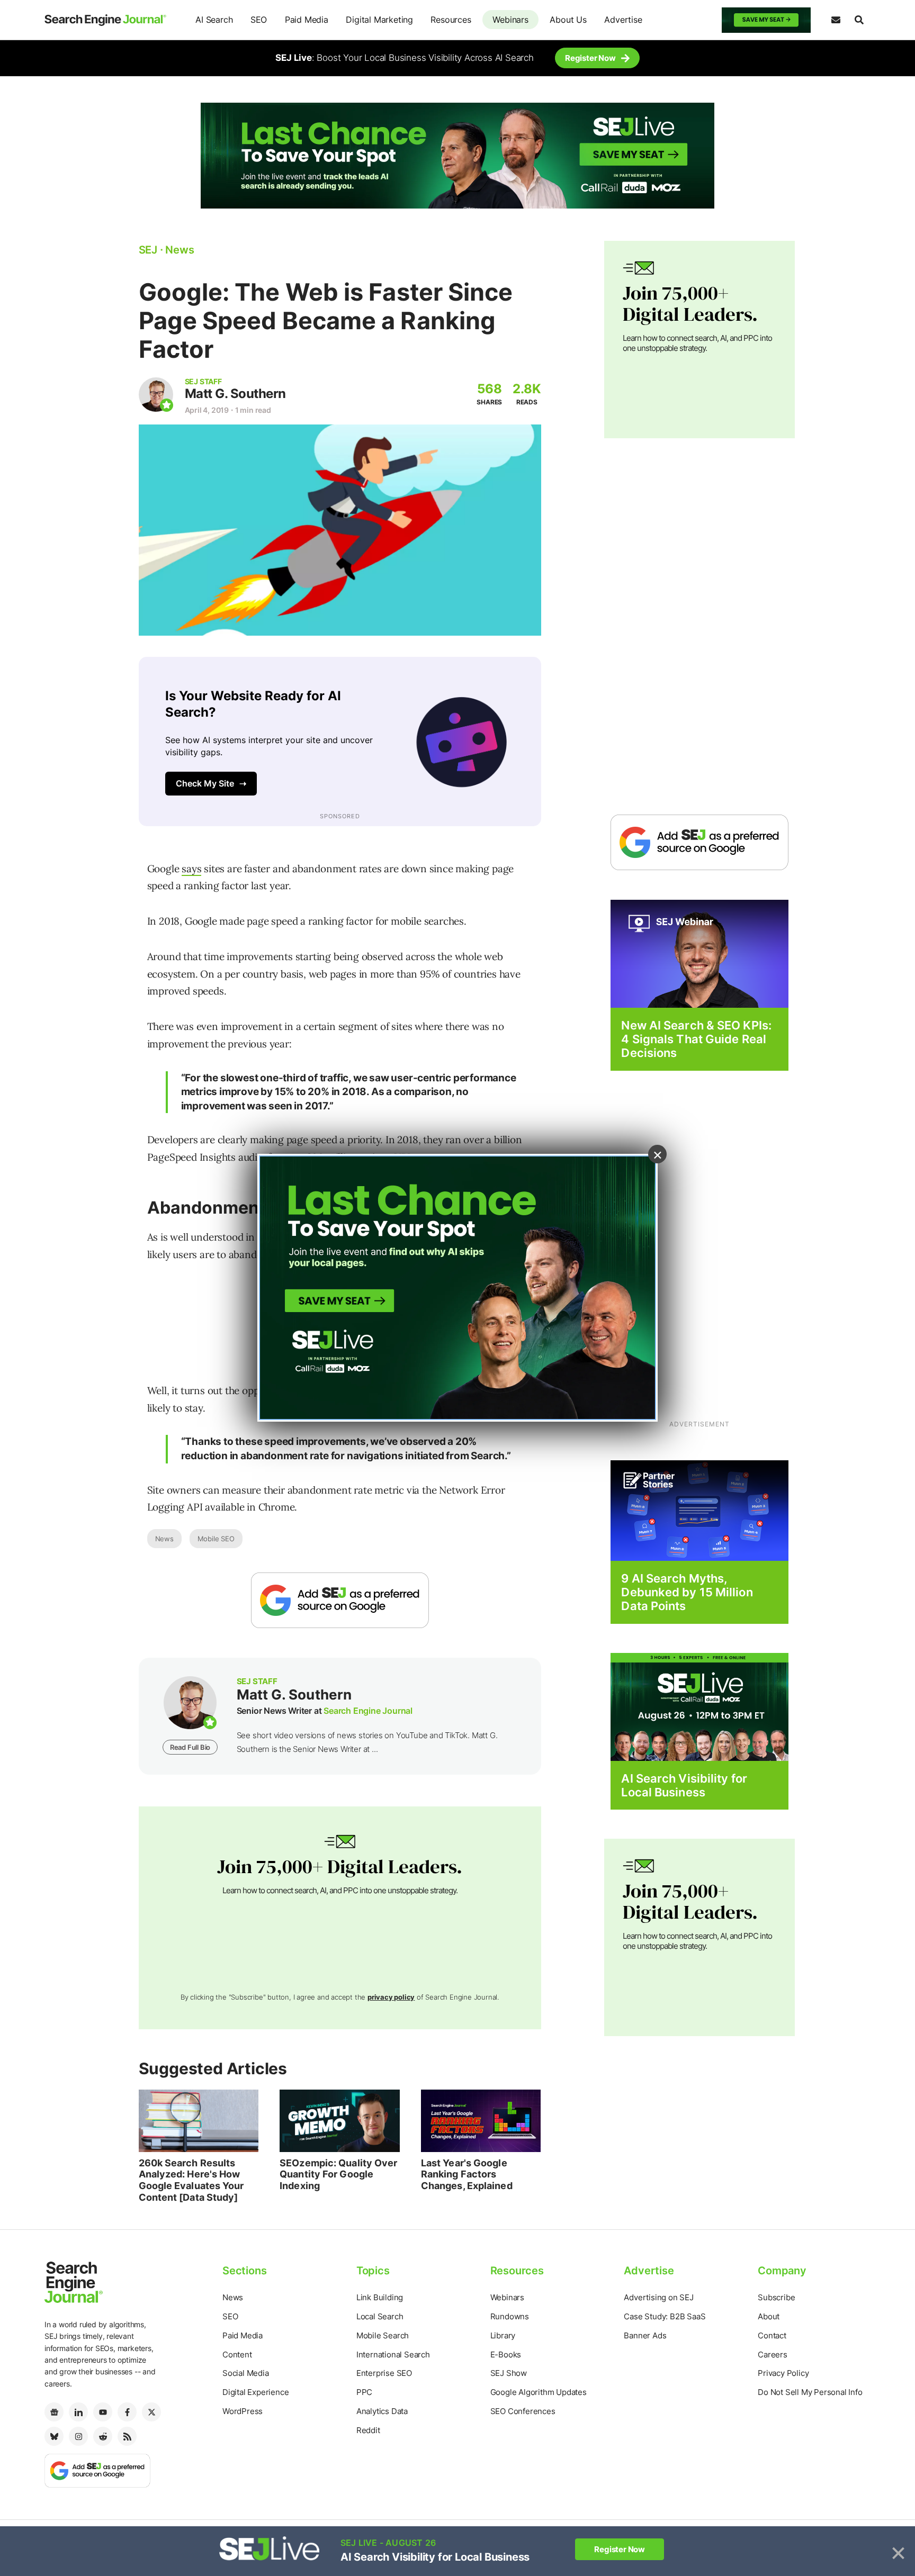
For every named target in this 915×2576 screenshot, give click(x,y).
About (769, 2316)
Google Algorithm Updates (539, 2392)
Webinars (510, 20)
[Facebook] (127, 2412)
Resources (451, 20)
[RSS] (127, 2436)
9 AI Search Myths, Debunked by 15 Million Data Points (687, 1592)
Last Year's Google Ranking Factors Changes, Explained (467, 2174)
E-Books (506, 2354)
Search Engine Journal (368, 1711)
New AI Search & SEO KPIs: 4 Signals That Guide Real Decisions (696, 1039)
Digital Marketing (379, 20)
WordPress (243, 2411)
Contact (772, 2335)
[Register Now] (699, 953)
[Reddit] (103, 2436)
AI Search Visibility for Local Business (684, 1785)
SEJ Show (509, 2373)
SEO (259, 20)
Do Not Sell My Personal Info (810, 2392)
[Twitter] (151, 2412)
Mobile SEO (216, 1539)
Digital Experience (255, 2392)
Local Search (380, 2316)
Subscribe (776, 2297)
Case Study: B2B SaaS (665, 2316)
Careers (773, 2354)
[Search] (859, 20)
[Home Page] (105, 20)
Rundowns (510, 2316)
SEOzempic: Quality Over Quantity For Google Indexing (338, 2174)
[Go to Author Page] (156, 395)
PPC (364, 2392)
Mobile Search (383, 2335)
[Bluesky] (54, 2436)
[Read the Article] (199, 2121)
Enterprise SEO (384, 2373)
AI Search (214, 20)
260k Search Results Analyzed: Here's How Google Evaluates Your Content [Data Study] (191, 2180)
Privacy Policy (783, 2373)
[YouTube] (103, 2412)
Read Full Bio (190, 1747)
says (191, 869)
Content (237, 2354)
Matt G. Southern (235, 394)
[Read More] (699, 1510)
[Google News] (54, 2412)
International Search (393, 2354)
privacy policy (391, 1997)
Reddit (368, 2430)
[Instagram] (78, 2436)
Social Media (246, 2373)
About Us (568, 20)
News (164, 1539)
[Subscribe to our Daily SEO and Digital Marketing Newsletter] (836, 20)
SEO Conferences (523, 2411)
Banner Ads (645, 2335)
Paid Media (307, 20)
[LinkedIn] (78, 2412)
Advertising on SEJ (658, 2297)
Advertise (623, 20)
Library (503, 2335)
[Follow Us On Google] (340, 1600)
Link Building (380, 2297)
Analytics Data (382, 2411)
